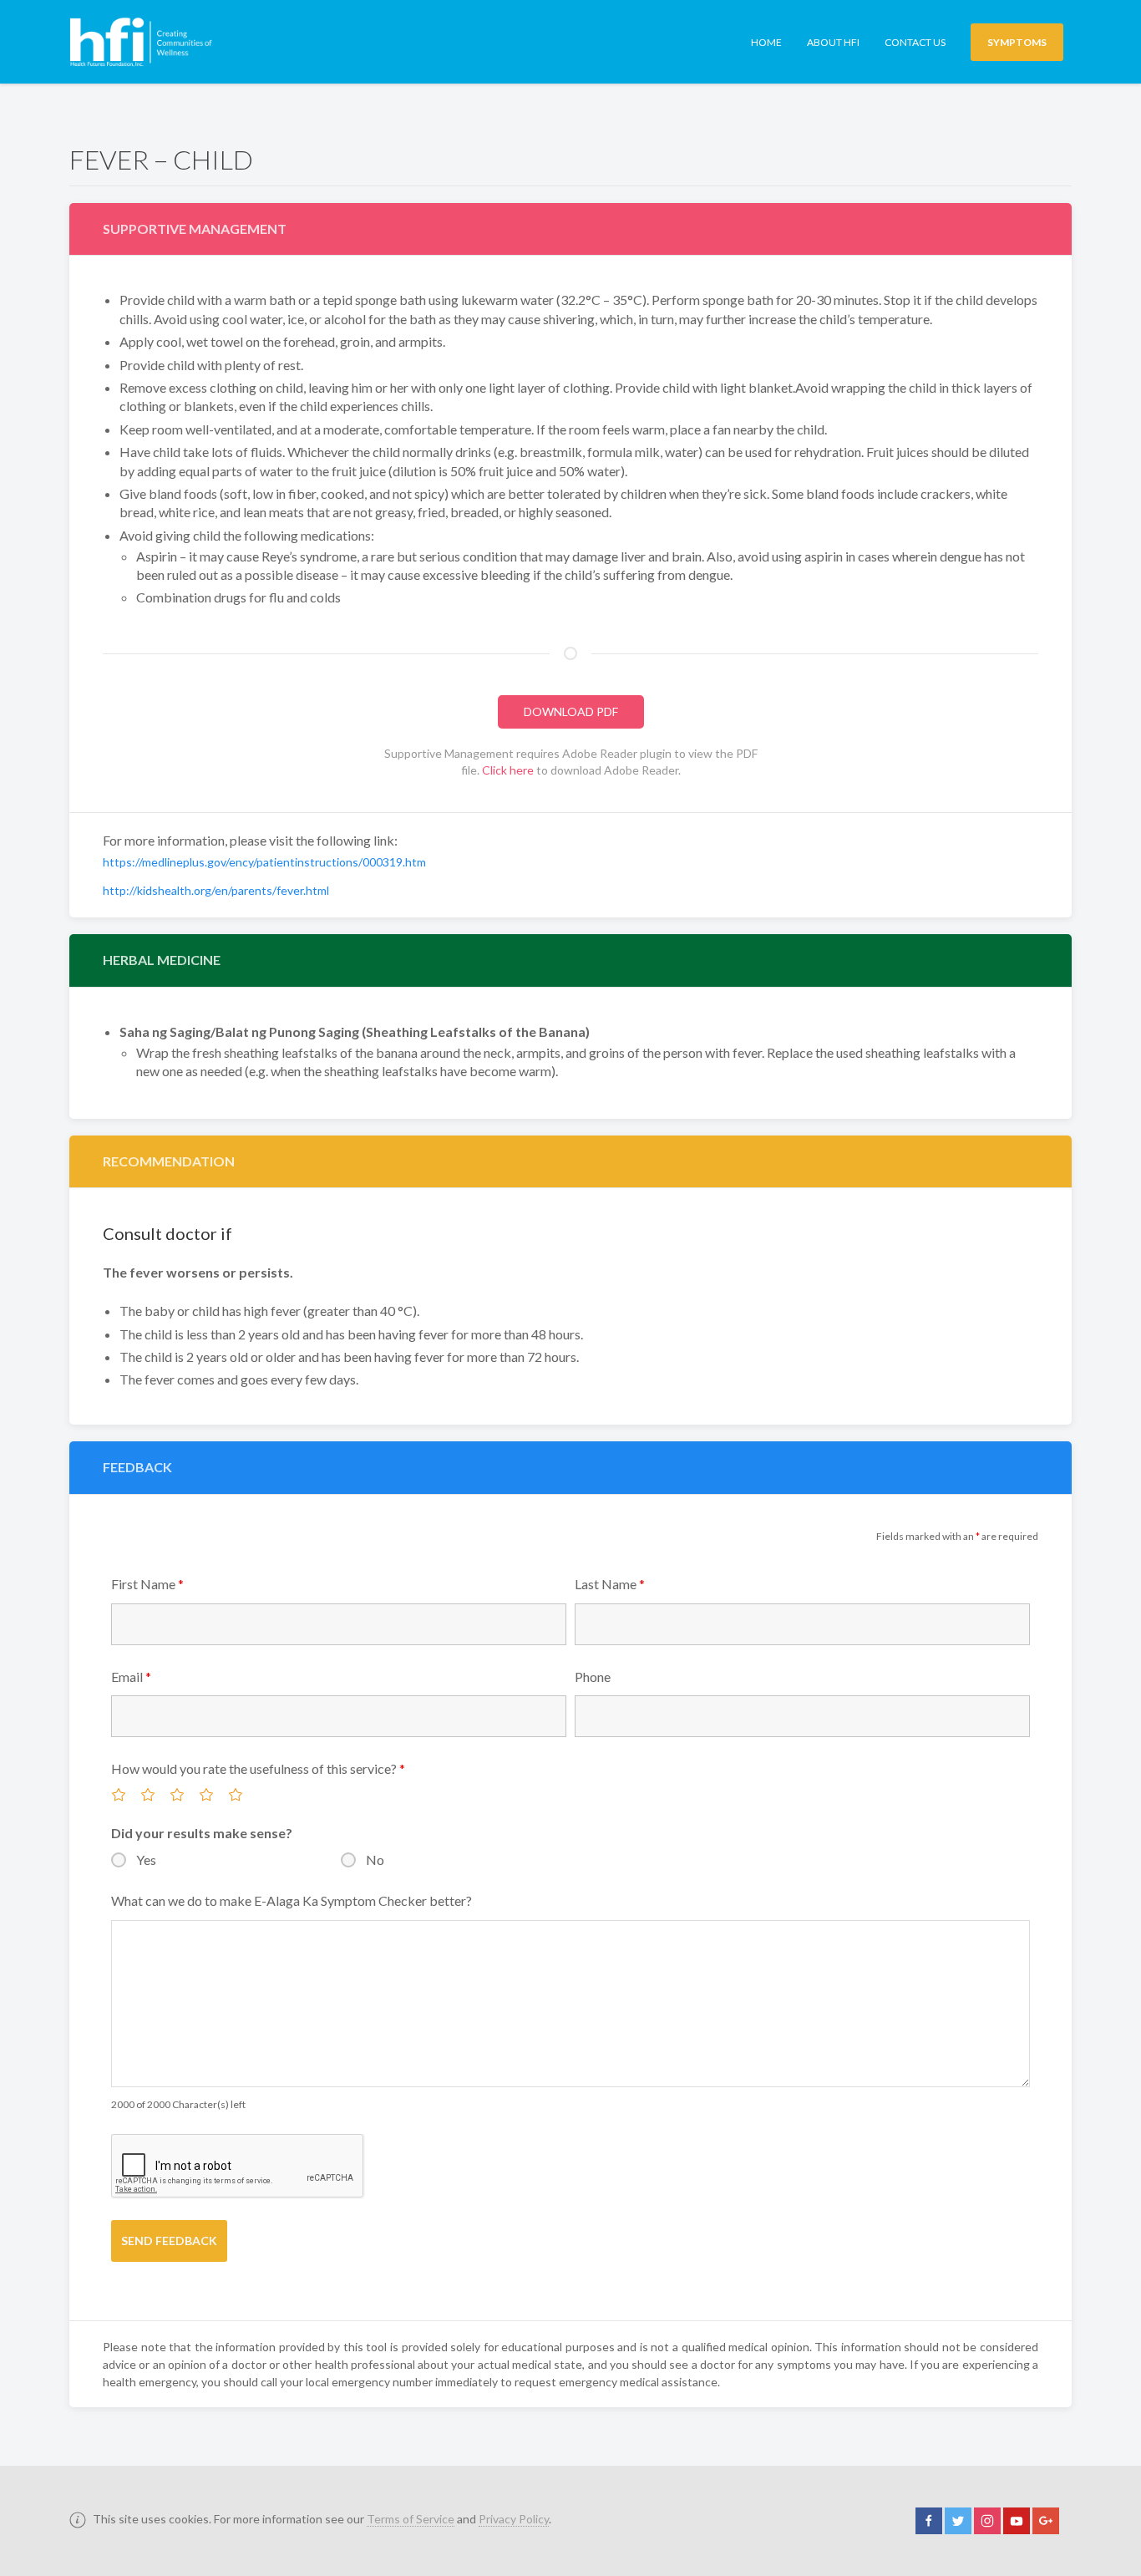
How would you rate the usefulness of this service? (258, 1768)
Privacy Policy (514, 2519)
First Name (147, 1584)
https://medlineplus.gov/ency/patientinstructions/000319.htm (264, 862)
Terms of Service (411, 2519)
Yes (146, 1860)
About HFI (833, 42)
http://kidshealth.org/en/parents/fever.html (216, 890)
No (375, 1860)
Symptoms (1017, 42)
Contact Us (915, 42)
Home (766, 42)
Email (131, 1677)
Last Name (610, 1584)
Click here (508, 770)
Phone (593, 1677)
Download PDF (571, 711)
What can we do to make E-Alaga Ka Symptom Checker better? (292, 1900)
